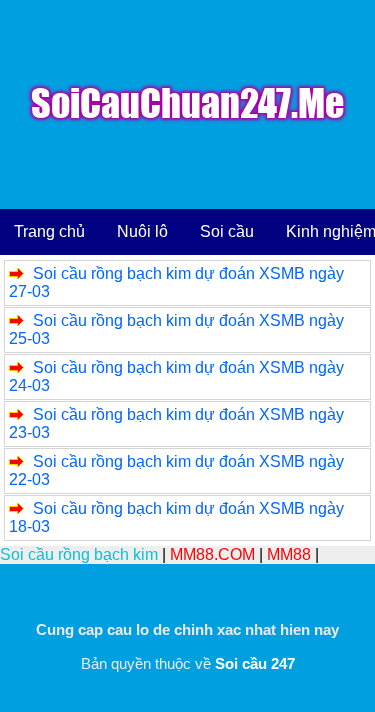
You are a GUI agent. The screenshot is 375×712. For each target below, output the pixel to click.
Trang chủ (49, 231)
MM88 (289, 554)
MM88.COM (212, 554)
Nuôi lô (142, 231)
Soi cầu (227, 231)
